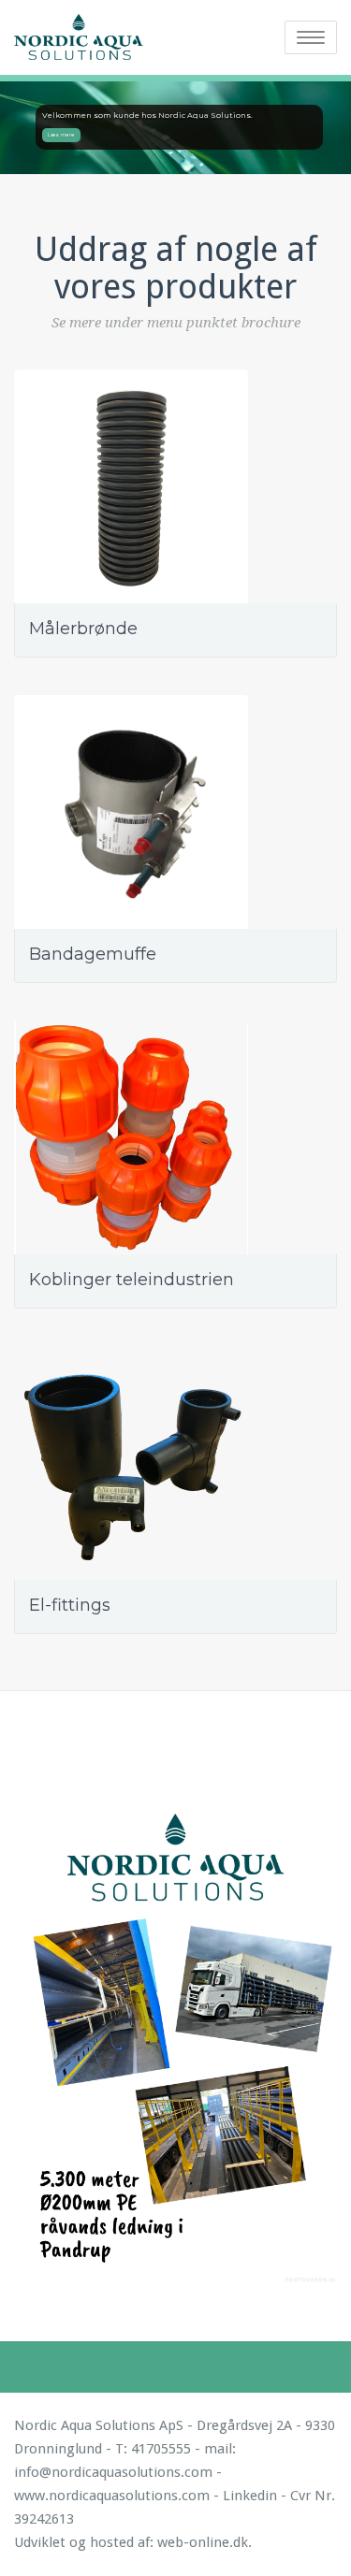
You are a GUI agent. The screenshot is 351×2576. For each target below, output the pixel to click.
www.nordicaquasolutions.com (112, 2496)
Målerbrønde (83, 629)
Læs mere (61, 135)
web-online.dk (203, 2542)
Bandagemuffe (93, 954)
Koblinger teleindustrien (132, 1280)
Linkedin (250, 2496)
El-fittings (70, 1605)
